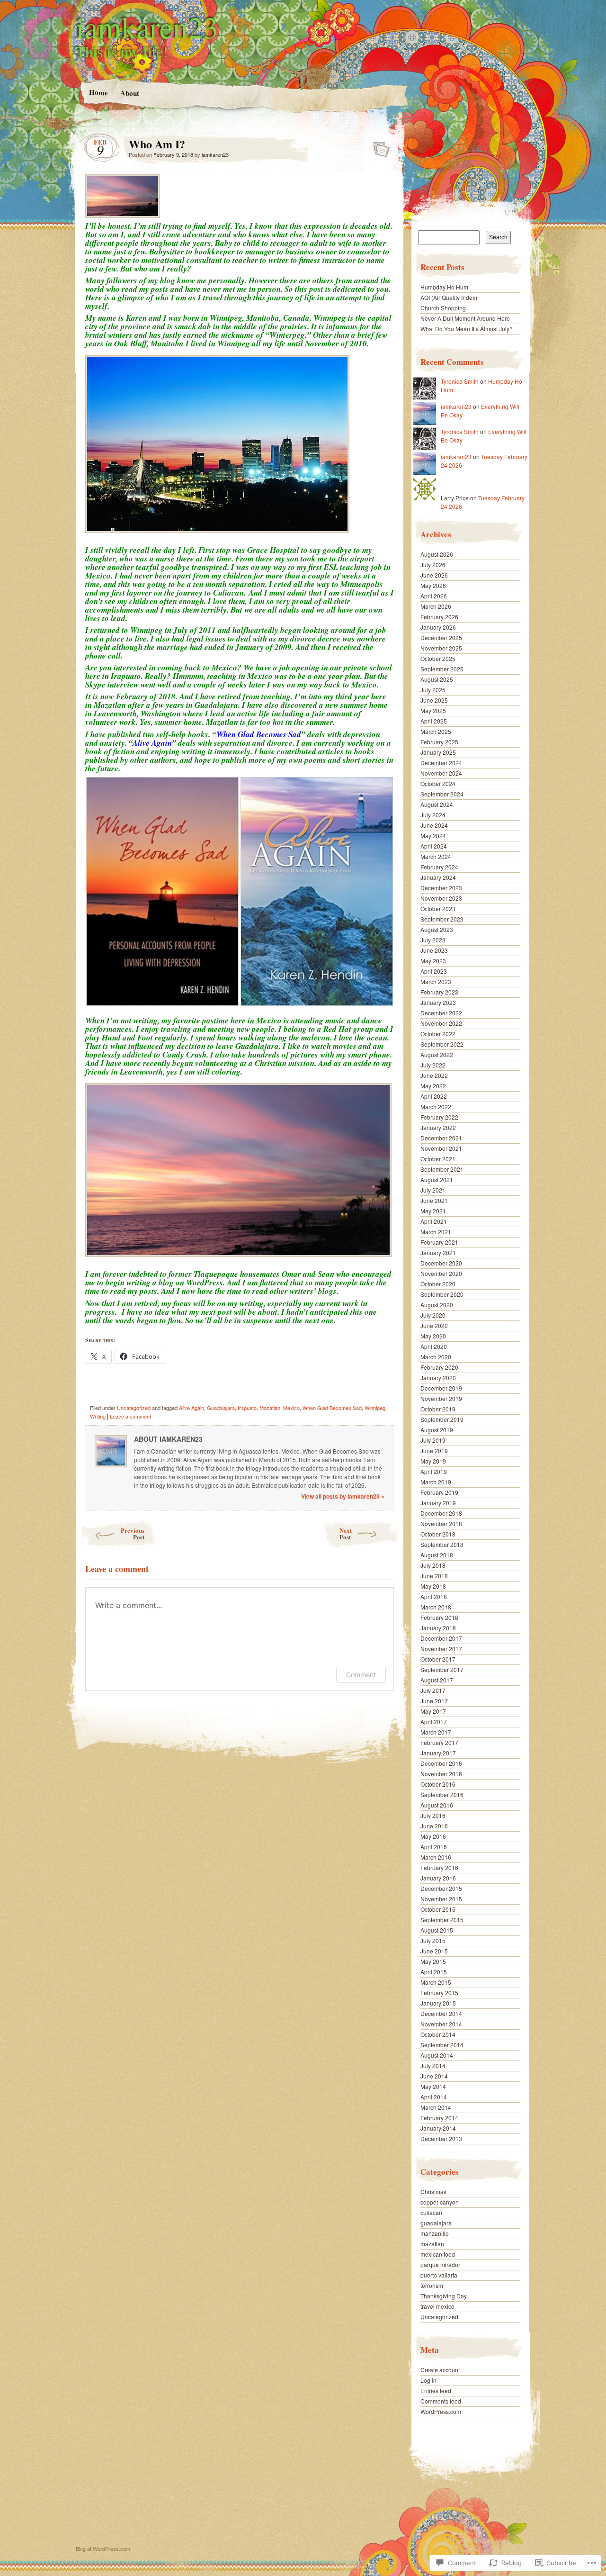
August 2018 (437, 1555)
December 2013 (441, 2138)
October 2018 (438, 1534)
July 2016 (433, 1815)
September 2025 (442, 669)
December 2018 (441, 1513)
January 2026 (438, 627)
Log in (428, 2380)
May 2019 (433, 1461)
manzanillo (435, 2233)
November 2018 (441, 1523)
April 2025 (434, 721)
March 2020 (436, 1357)
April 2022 (434, 1096)
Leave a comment (130, 1416)
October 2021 (438, 1159)
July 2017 (433, 1690)
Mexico (291, 1408)
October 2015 (438, 1909)
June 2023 (434, 950)
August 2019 (437, 1430)
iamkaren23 (147, 27)
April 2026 (434, 596)
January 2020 (438, 1378)
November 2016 (441, 1774)
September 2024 (442, 794)
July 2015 (433, 1940)
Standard (379, 146)
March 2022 (436, 1107)
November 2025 (441, 648)
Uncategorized (134, 1408)
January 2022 (438, 1127)
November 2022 (441, 1023)
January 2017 (438, 1753)
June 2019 (434, 1451)
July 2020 (433, 1315)
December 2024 (441, 763)
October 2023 (438, 908)
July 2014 (433, 2065)
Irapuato (247, 1408)
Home (98, 92)
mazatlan (432, 2244)
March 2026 (436, 606)
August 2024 (437, 804)
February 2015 (439, 1993)
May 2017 (433, 1711)
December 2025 (441, 637)
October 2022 (438, 1034)
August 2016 (437, 1805)
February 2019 (439, 1492)
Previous (133, 1533)
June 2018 (434, 1576)
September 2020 (442, 1294)
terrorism (432, 2285)
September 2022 (442, 1044)
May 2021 (433, 1211)
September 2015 (442, 1920)
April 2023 (434, 971)
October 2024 (438, 783)
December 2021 (441, 1138)
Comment (361, 1675)
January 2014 (438, 2128)
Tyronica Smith (460, 381)
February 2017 (439, 1742)
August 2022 (437, 1054)
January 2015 (438, 2003)
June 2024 (434, 825)
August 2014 (437, 2055)
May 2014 (433, 2086)
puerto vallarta (439, 2275)
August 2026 (437, 554)
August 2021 (437, 1180)
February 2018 (439, 1617)
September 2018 (442, 1544)
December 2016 (441, 1763)
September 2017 (442, 1669)
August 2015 (437, 1930)
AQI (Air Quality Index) (449, 297)
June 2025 (434, 700)
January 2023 (438, 1002)
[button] (162, 891)
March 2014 (436, 2107)
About (129, 93)
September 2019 (442, 1419)
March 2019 (436, 1482)
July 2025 (433, 690)
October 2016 (438, 1784)
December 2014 (441, 2013)
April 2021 (434, 1221)
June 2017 (434, 1701)
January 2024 (438, 877)
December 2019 (441, 1388)
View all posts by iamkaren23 (343, 1496)
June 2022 (434, 1075)
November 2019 (441, 1398)
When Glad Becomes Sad (332, 1408)
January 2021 (438, 1252)
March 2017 (436, 1732)
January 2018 (438, 1628)
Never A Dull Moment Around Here (465, 318)
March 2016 (436, 1857)
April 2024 (434, 846)
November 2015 (441, 1899)
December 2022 (441, 1013)
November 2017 (441, 1649)
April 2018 (434, 1596)
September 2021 (442, 1169)
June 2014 (434, 2076)
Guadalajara (221, 1408)
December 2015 (441, 1888)
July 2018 (433, 1565)
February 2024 (439, 867)
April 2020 (434, 1346)
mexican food (438, 2254)
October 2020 (438, 1284)
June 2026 (434, 575)
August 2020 (437, 1305)
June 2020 (434, 1325)
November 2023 (441, 898)
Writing (98, 1416)
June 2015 (434, 1951)
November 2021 (441, 1148)
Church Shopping (443, 308)
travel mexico (437, 2306)
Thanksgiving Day (444, 2296)
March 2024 (436, 856)
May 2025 (433, 710)
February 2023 (439, 992)
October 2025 (438, 658)
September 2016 (442, 1794)
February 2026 (439, 617)
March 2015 (436, 1982)
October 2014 (438, 2034)
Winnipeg (375, 1408)
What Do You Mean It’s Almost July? (467, 329)
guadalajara (436, 2223)
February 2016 (439, 1867)
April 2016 (434, 1847)
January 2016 (438, 1878)
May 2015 (433, 1961)
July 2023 (433, 940)
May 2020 (433, 1336)
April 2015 (434, 1972)
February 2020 (439, 1367)
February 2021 (439, 1242)
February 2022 (439, 1117)
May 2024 (433, 836)
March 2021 (436, 1232)
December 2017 (441, 1638)
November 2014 (441, 2024)
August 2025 (437, 679)
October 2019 (438, 1409)
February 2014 (439, 2118)
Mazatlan (270, 1408)
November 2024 (441, 773)
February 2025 (439, 742)
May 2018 (433, 1586)
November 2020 (441, 1273)
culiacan (431, 2212)
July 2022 (433, 1065)
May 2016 (433, 1836)
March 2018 (436, 1607)
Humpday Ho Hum (444, 287)
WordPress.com (441, 2411)
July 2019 (433, 1440)
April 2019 (434, 1471)
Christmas (433, 2192)
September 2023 (442, 919)
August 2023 (437, 929)
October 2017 (438, 1659)
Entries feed (436, 2391)
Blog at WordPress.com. (104, 2549)
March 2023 (436, 981)
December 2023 (441, 888)
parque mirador (440, 2264)
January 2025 (438, 752)
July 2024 (433, 815)
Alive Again (192, 1408)
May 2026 (433, 585)
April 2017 (434, 1722)
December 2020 (441, 1263)
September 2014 (442, 2045)
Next (346, 1533)
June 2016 (434, 1826)
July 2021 (433, 1190)
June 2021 (434, 1200)
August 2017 (437, 1680)
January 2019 (438, 1503)
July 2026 (433, 565)
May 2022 (433, 1086)
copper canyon (440, 2202)
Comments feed (441, 2401)
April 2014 (434, 2097)
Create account (440, 2370)
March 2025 (436, 731)
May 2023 (433, 961)
